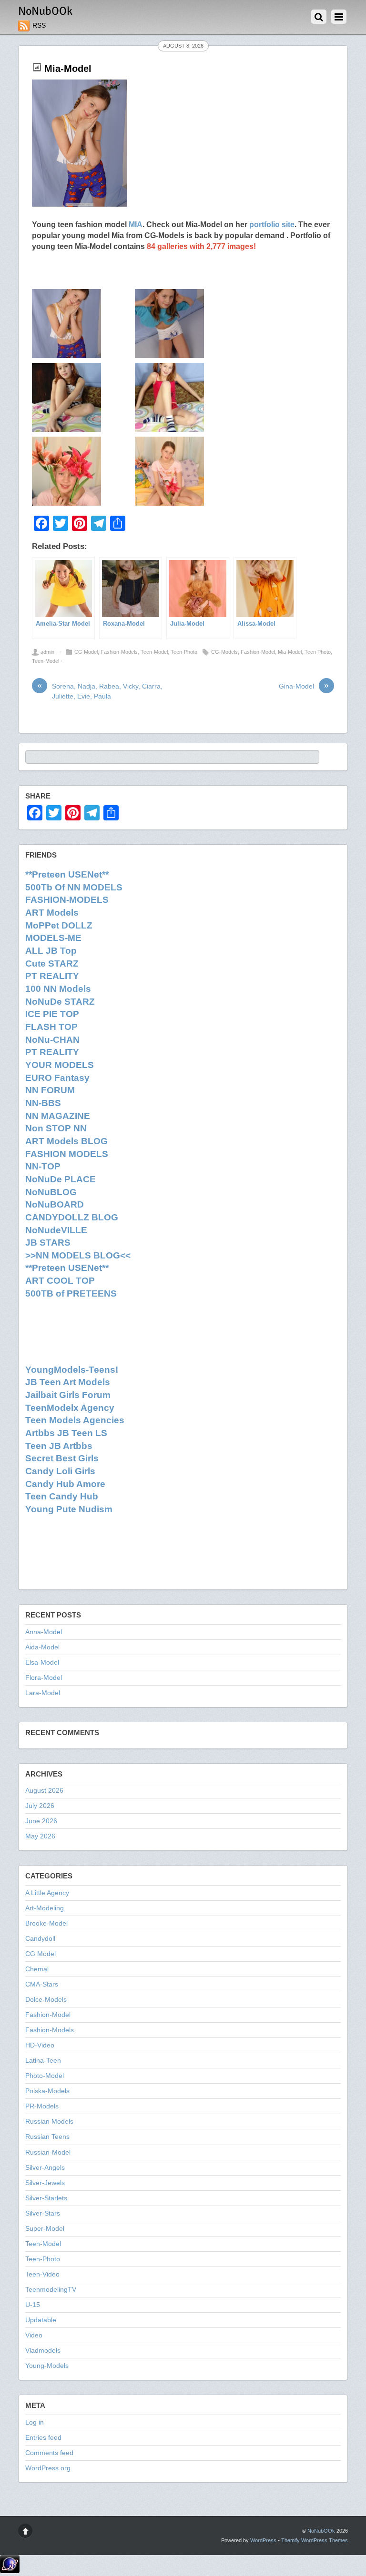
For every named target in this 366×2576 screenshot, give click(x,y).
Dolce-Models (46, 2000)
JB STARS (48, 1243)
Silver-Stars (43, 2213)
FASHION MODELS (67, 1154)
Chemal (37, 1969)
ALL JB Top (51, 951)
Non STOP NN (56, 1128)
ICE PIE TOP (52, 1014)
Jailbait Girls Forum (68, 1395)
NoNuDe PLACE (61, 1179)
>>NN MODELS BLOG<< (78, 1255)
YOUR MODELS (60, 1065)
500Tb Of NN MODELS (74, 887)
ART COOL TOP (60, 1281)
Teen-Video (42, 2274)
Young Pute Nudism (69, 1509)
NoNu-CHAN (52, 1040)
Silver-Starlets (46, 2198)
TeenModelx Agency (70, 1408)
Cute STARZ (52, 964)
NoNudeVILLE (56, 1230)
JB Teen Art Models (68, 1382)
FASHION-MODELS (67, 900)
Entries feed (43, 2438)
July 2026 (40, 1806)
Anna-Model (44, 1632)
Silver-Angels (45, 2168)
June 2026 (41, 1821)
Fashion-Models (119, 652)
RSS (39, 25)
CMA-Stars (42, 1984)
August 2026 (44, 1791)
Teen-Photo (184, 652)
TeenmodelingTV (51, 2290)
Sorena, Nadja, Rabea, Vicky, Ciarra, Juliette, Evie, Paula (100, 691)
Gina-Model (304, 686)
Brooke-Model (46, 1923)
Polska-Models (47, 2091)
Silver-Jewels (45, 2183)
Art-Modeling (45, 1908)
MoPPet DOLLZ (59, 925)
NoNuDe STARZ (60, 1002)
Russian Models (49, 2122)
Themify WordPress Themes (315, 2540)
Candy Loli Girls (60, 1471)
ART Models (52, 913)
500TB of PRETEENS (71, 1293)
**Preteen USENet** (67, 874)
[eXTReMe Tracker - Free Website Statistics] (10, 2571)
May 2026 (40, 1836)
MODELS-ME (53, 938)
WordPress (263, 2540)
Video (34, 2335)
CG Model (86, 652)
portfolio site (272, 224)
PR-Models (42, 2106)
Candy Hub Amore (65, 1484)
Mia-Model (68, 69)
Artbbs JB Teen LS (66, 1433)
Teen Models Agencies (75, 1420)
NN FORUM (50, 1090)
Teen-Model (154, 652)
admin (47, 652)
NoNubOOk (321, 2531)
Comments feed (49, 2453)
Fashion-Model (258, 652)
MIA (136, 224)
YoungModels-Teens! (72, 1370)
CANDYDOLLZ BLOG (72, 1217)
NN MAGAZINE (58, 1116)
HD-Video (40, 2045)
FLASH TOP (51, 1027)
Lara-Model (43, 1693)
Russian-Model (48, 2152)
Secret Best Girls (62, 1458)
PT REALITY (52, 976)
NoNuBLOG (51, 1192)
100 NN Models (58, 989)
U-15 (33, 2305)
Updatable (41, 2320)
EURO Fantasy (57, 1078)
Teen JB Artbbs (59, 1446)
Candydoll (40, 1939)
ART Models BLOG (66, 1141)
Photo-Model (45, 2076)
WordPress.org (48, 2468)
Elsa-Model (42, 1662)
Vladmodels (43, 2351)
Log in (35, 2422)
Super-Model (45, 2229)
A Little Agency (47, 1893)
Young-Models (47, 2366)
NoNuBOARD (55, 1204)
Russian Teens (47, 2137)
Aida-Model (42, 1647)
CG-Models (224, 652)
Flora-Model (44, 1678)
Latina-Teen (43, 2061)
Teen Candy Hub (62, 1496)
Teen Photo (318, 652)
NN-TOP (43, 1166)
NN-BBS (43, 1103)
